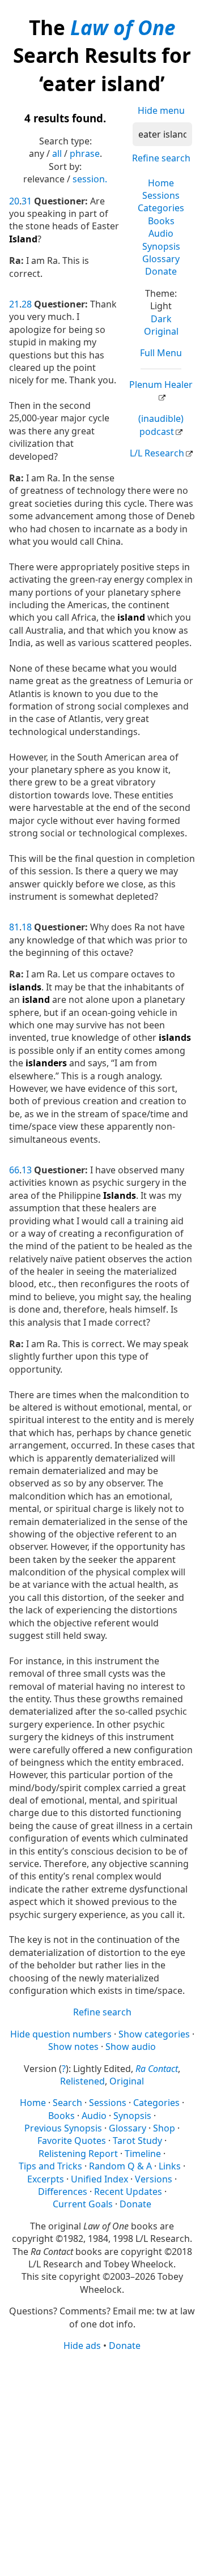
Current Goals (83, 2204)
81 (14, 927)
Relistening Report (78, 2154)
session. (90, 179)
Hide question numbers (61, 2034)
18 (27, 927)
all (57, 153)
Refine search (161, 158)
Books (161, 221)
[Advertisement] (102, 2463)
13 (27, 1170)
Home (161, 183)
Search (67, 2103)
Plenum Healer (161, 385)
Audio (161, 233)
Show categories (154, 2034)
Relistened (82, 2081)
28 (27, 304)
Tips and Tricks (50, 2166)
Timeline (143, 2154)
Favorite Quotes (72, 2141)
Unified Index (99, 2179)
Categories (161, 208)
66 (14, 1170)
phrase (85, 153)
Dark (161, 319)
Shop (164, 2128)
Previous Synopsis (63, 2128)
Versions (154, 2179)
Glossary (161, 259)
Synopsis (161, 246)
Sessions (161, 195)
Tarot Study (137, 2141)
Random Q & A (120, 2166)
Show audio (131, 2047)
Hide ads (82, 2346)
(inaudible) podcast (161, 425)
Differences (63, 2191)
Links (170, 2166)
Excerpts (46, 2179)
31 (27, 201)
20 (14, 201)
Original (161, 331)
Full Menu (161, 353)
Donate (161, 271)
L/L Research (157, 453)
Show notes (73, 2047)
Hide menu (161, 110)
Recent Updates (128, 2191)
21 (14, 304)
